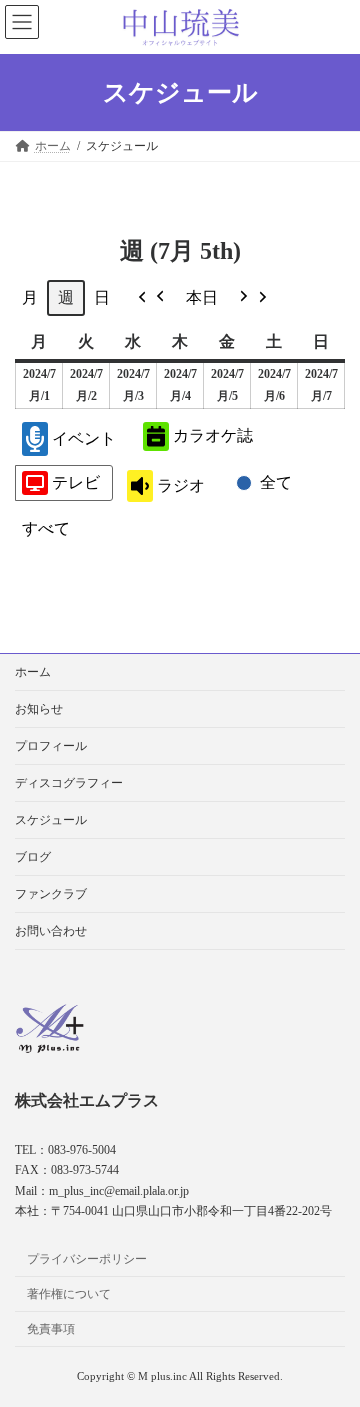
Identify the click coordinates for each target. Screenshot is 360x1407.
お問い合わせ (51, 931)
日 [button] (102, 297)
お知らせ (39, 709)
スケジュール (51, 820)
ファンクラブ (51, 894)
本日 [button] (202, 297)
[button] (152, 298)
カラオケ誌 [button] (213, 435)
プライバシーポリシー (87, 1259)
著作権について (69, 1294)
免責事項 (51, 1329)
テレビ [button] (76, 482)
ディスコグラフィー (69, 783)
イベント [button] (84, 438)
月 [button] (30, 297)
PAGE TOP (331, 1342)
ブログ (33, 857)
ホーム (33, 672)
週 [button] (66, 297)
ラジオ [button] (181, 485)
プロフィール (51, 746)
